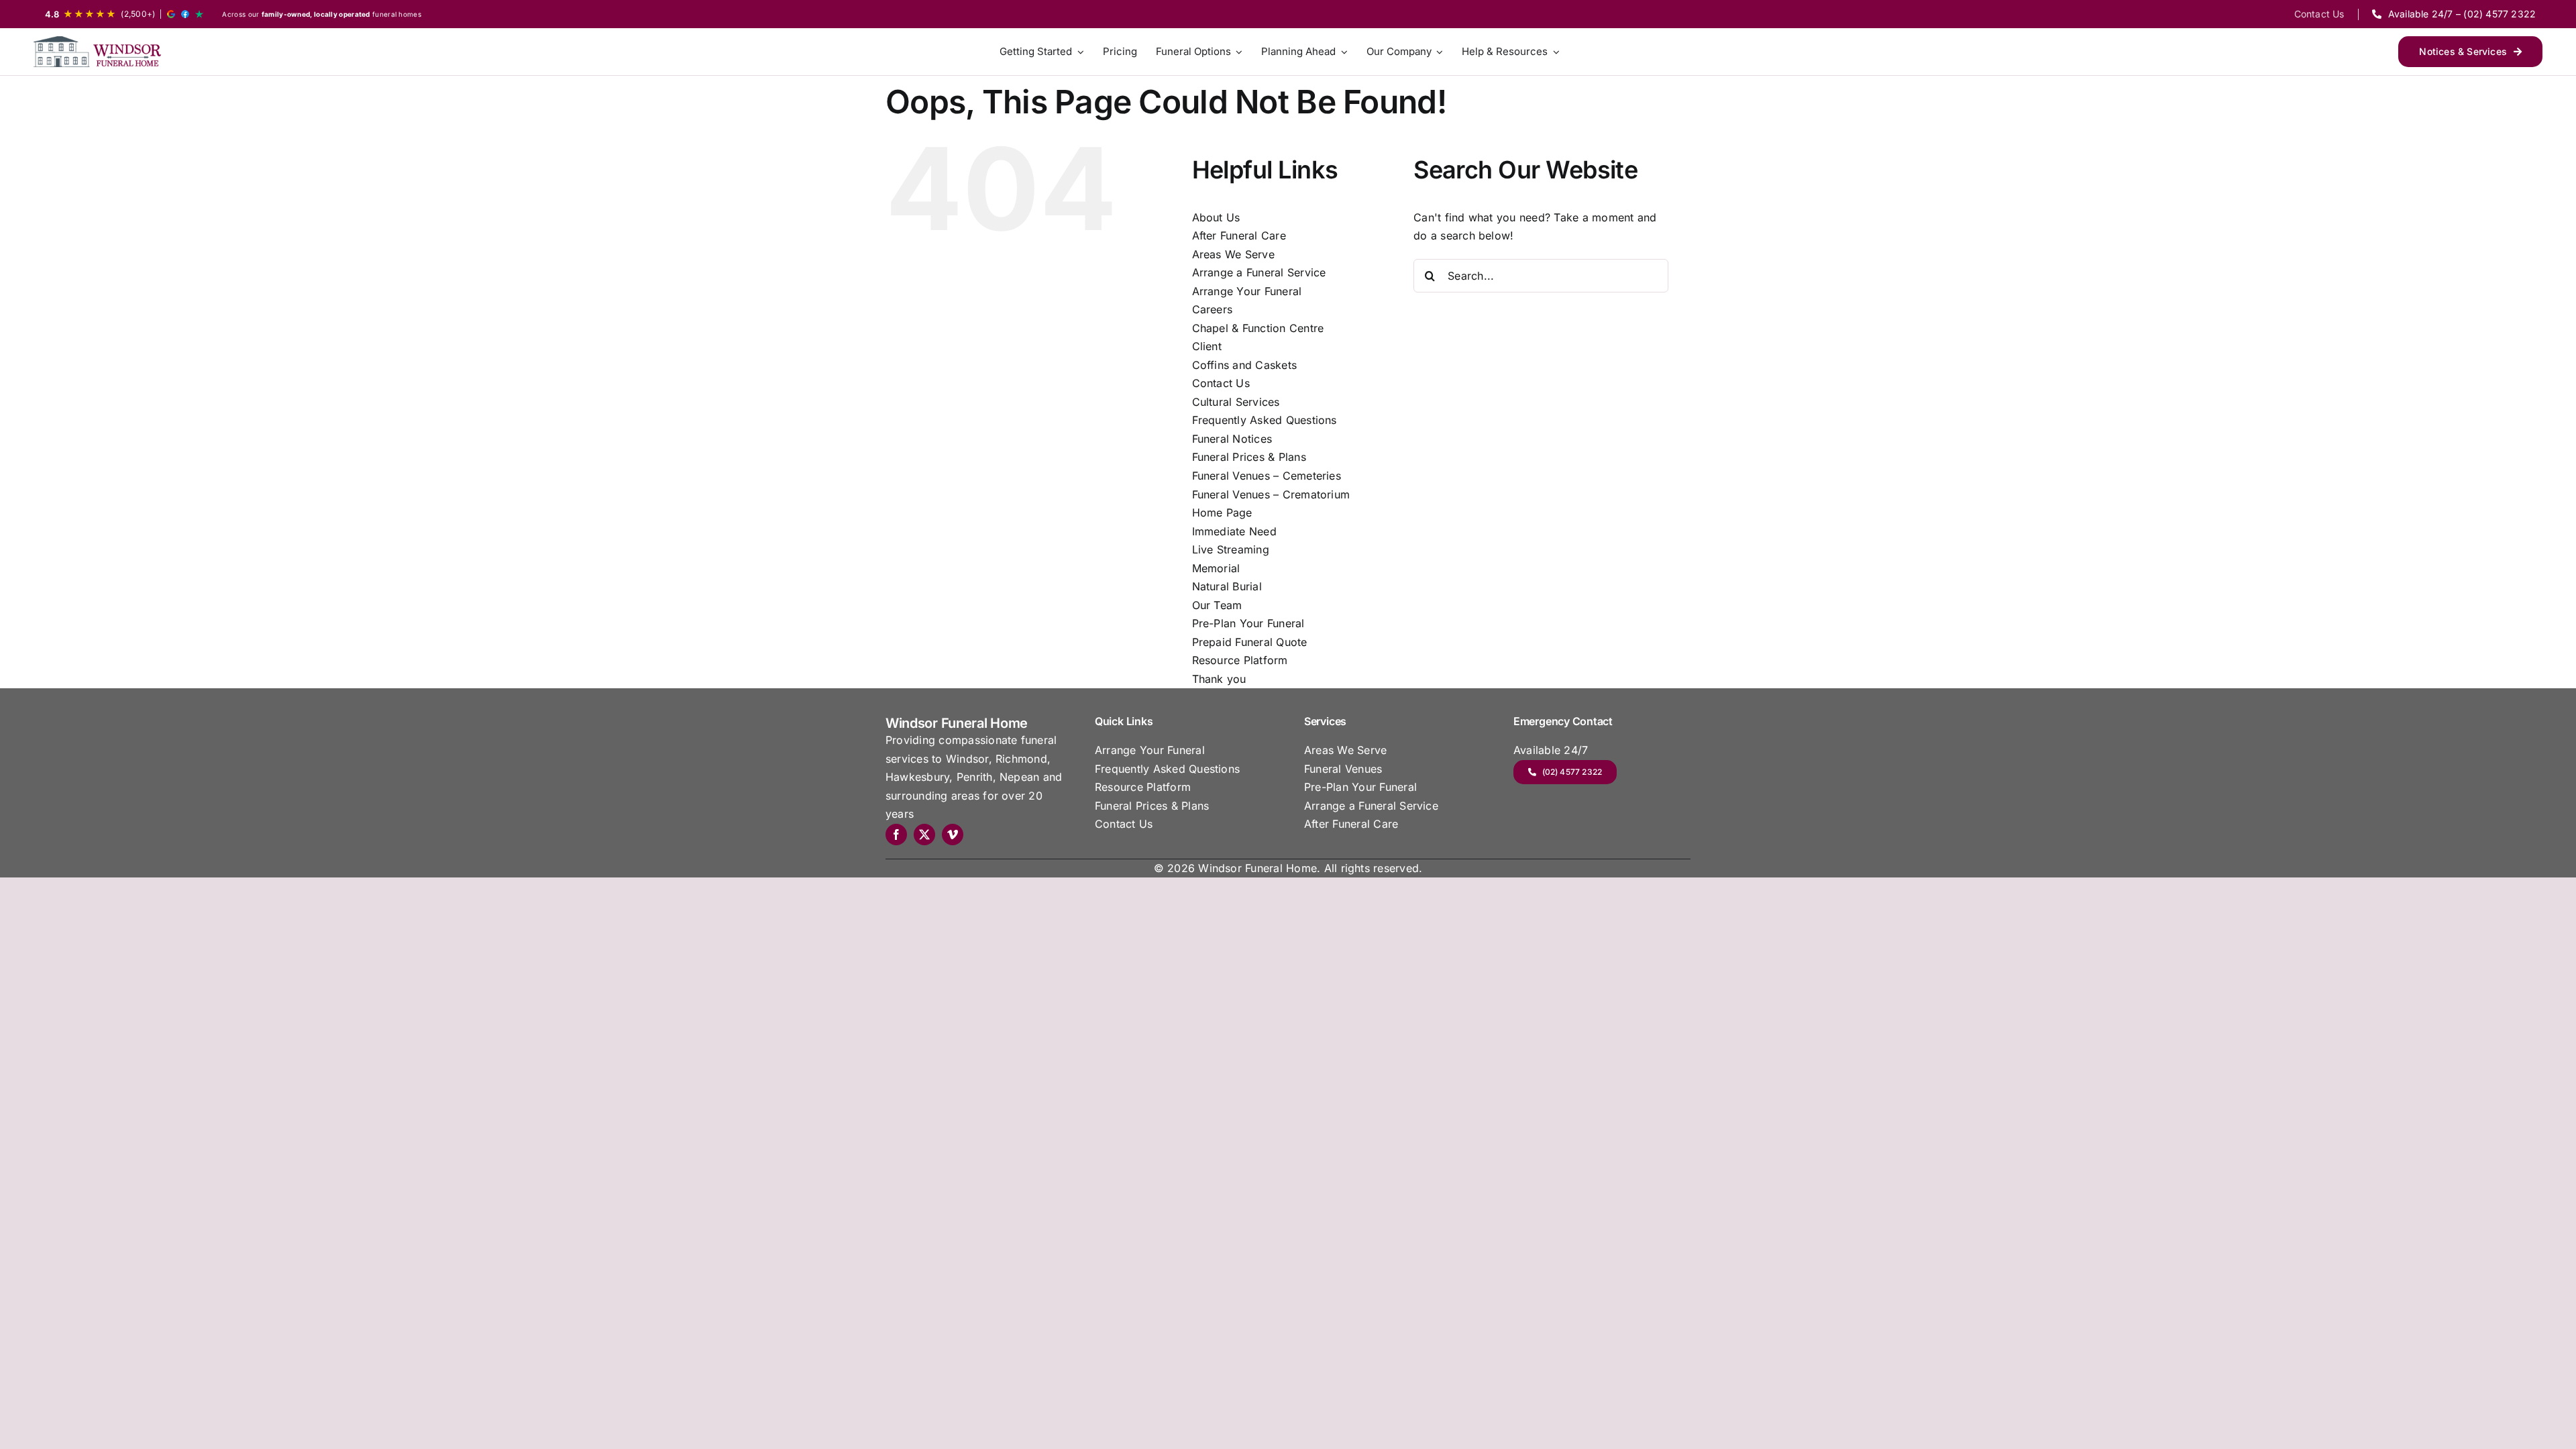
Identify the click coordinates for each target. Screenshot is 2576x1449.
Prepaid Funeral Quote (1250, 642)
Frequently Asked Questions (1265, 420)
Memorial (1216, 568)
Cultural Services (1236, 402)
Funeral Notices (1232, 439)
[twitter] (924, 835)
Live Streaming (1231, 549)
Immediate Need (1234, 531)
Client (1207, 346)
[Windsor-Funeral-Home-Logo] (97, 51)
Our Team (1217, 605)
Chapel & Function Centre (1258, 328)
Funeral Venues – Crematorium (1271, 494)
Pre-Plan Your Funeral (1248, 623)
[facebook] (896, 835)
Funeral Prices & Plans (1249, 457)
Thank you (1219, 679)
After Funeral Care (1239, 235)
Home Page (1222, 513)
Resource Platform (1240, 660)
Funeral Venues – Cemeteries (1267, 476)
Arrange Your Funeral (1247, 291)
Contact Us (1221, 383)
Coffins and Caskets (1245, 365)
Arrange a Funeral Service (1259, 272)
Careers (1213, 309)
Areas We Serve (1233, 254)
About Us (1216, 217)
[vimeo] (953, 835)
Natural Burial (1227, 586)
